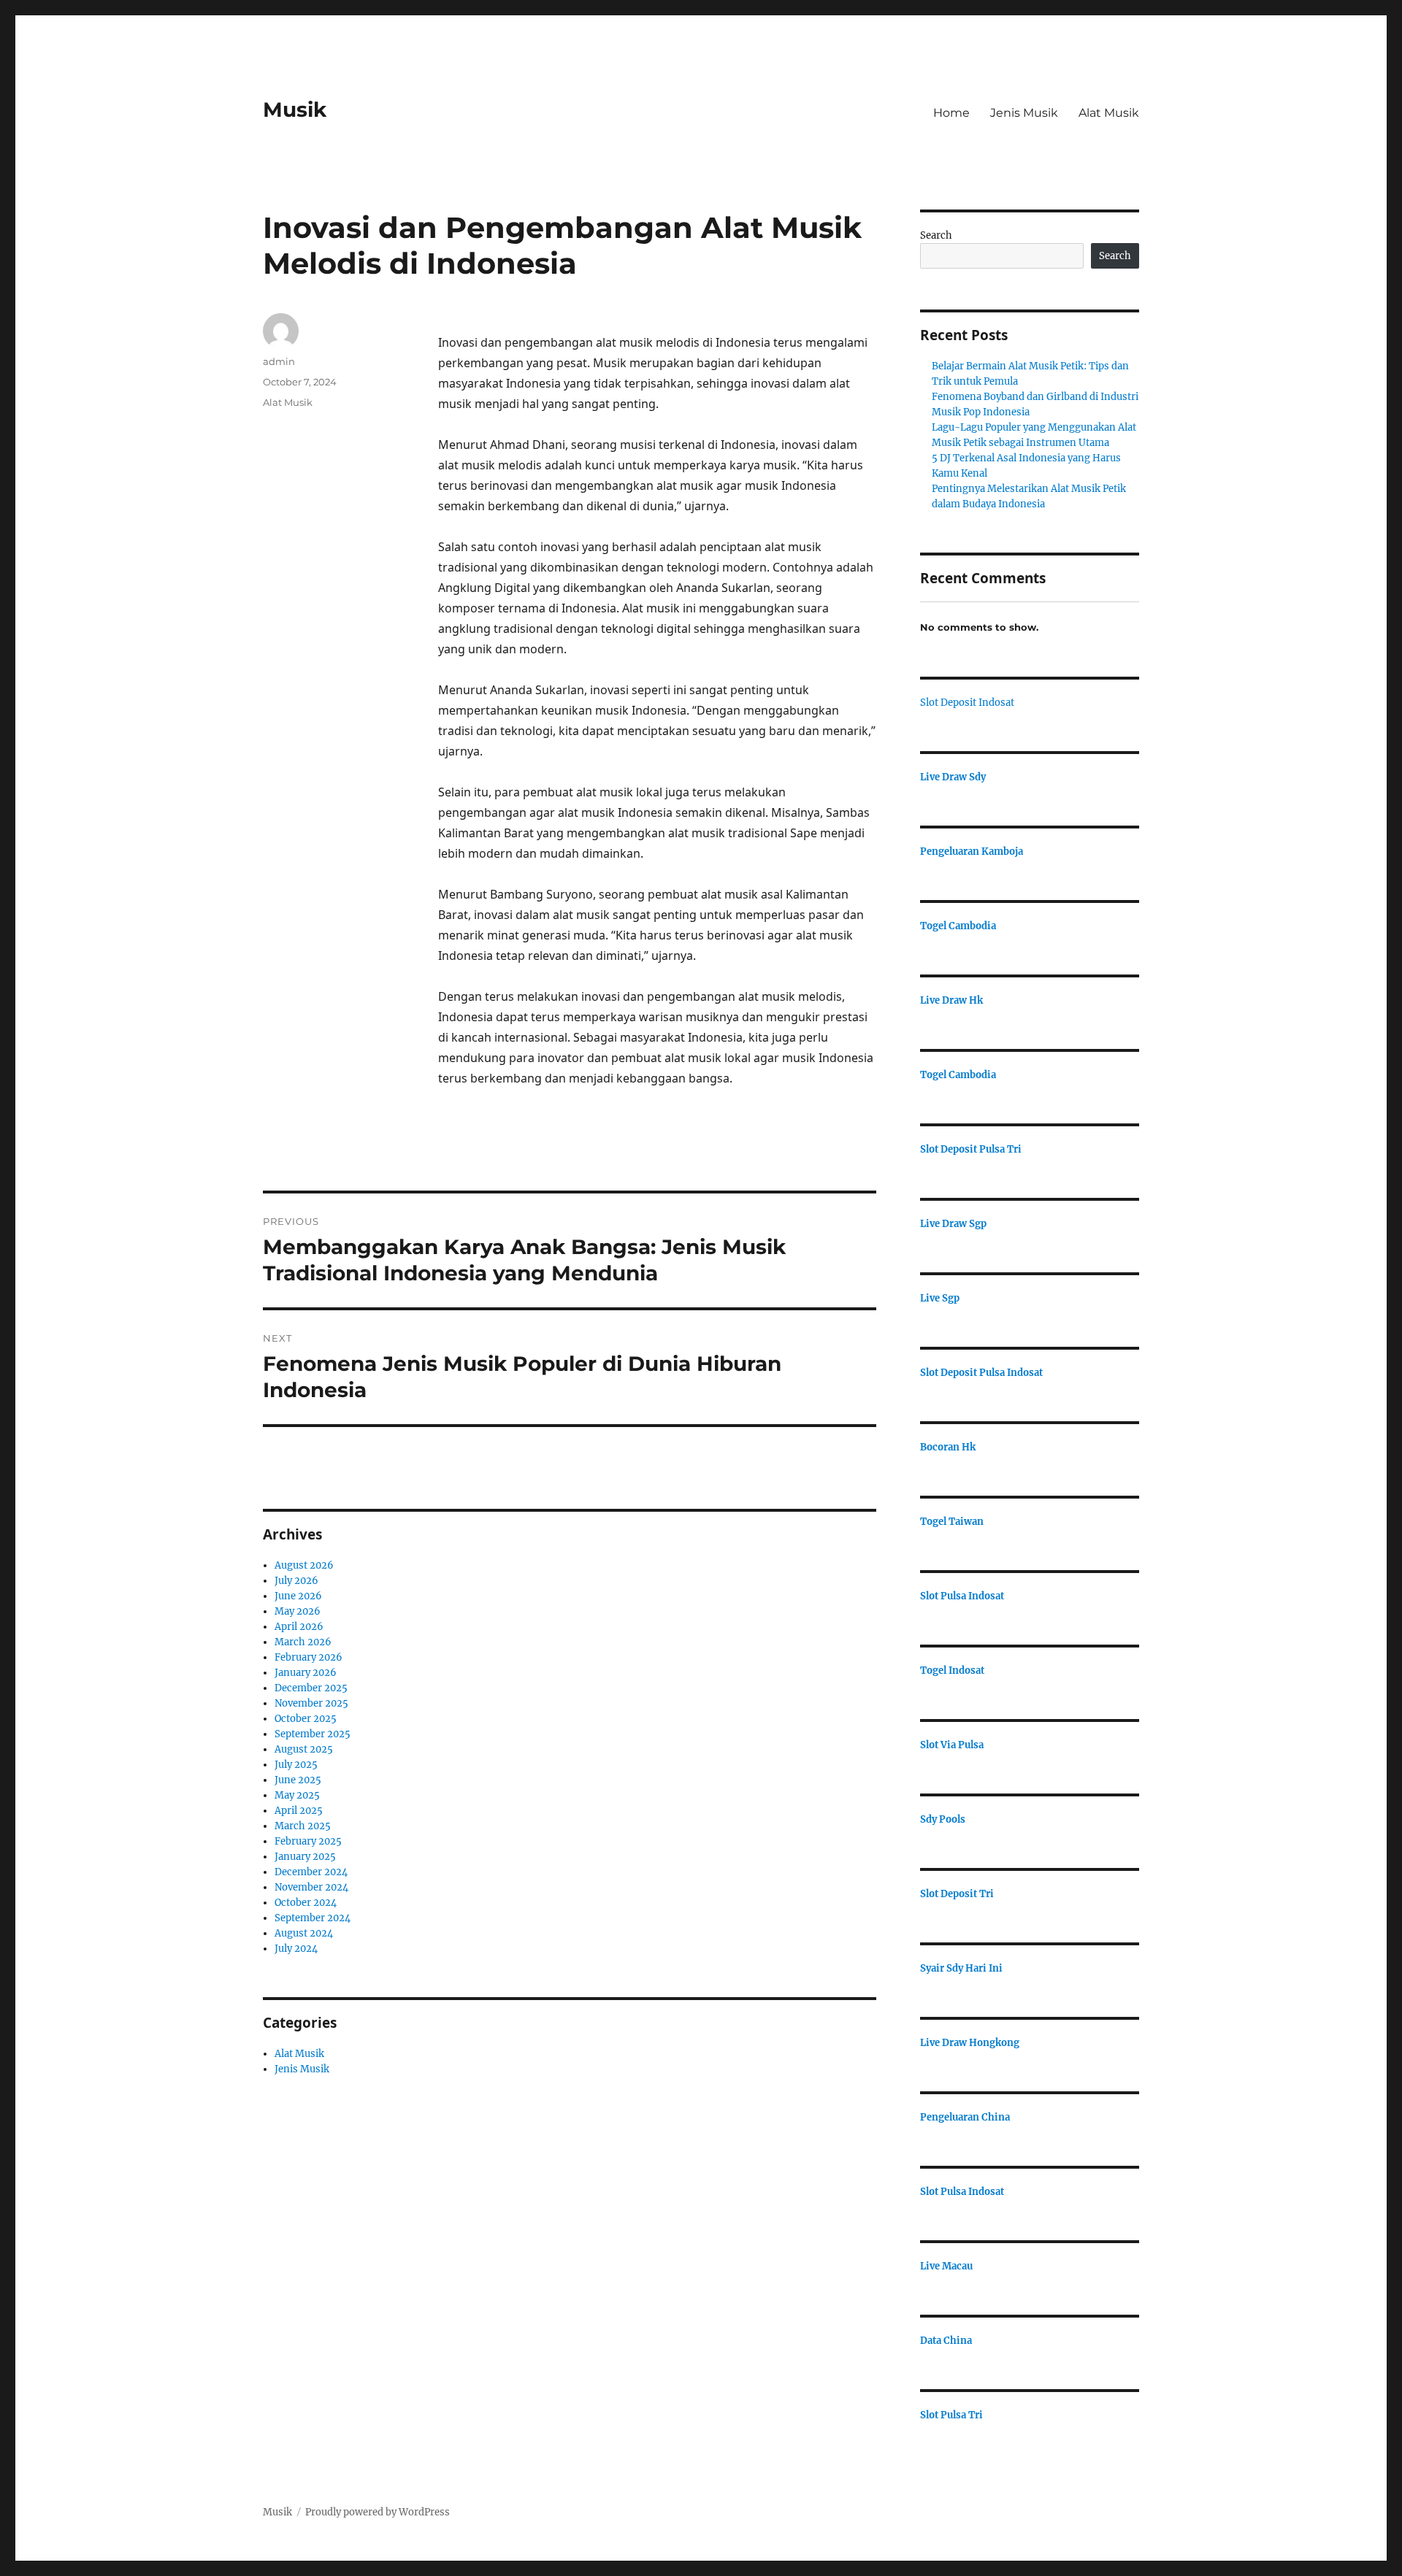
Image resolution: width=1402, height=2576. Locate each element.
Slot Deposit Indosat (967, 703)
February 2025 (308, 1841)
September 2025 (313, 1734)
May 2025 (297, 1795)
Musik (295, 109)
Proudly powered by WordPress (378, 2512)
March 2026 (303, 1642)
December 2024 (311, 1872)
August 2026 (304, 1565)
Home (951, 113)
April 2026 (299, 1627)
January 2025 (305, 1857)
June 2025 (298, 1780)
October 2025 (306, 1719)
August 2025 (304, 1749)
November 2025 (311, 1703)
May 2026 (298, 1611)
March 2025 (303, 1826)
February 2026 (309, 1657)
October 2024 (306, 1903)
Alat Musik (1109, 113)
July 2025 (296, 1765)
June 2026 (298, 1596)
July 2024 (296, 1949)
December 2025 (311, 1688)
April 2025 (299, 1811)
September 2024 (313, 1918)
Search (936, 235)
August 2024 (304, 1933)
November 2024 (311, 1887)
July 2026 (296, 1581)
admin (279, 361)
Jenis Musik (1024, 113)
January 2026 (306, 1673)
